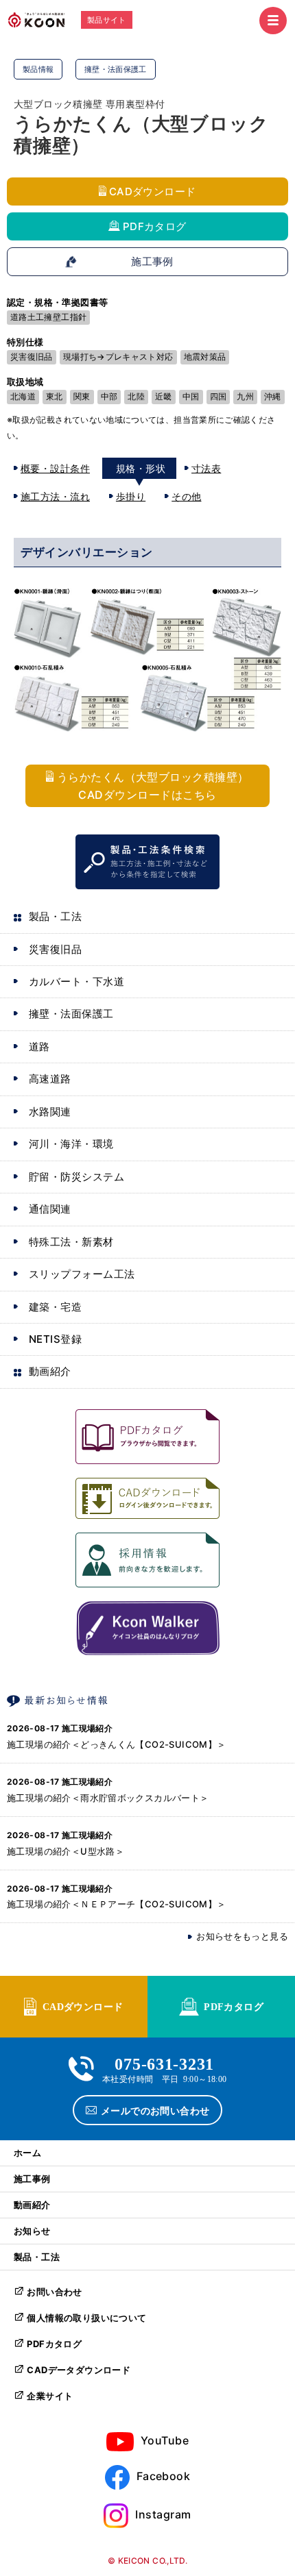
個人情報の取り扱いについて (86, 2318)
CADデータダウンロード (79, 2370)
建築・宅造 (55, 1307)
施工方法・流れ (55, 496)
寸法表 (206, 468)
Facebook (164, 2476)
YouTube (165, 2440)
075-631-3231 (164, 2063)
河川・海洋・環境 (71, 1144)
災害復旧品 (55, 949)
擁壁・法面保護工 (71, 1014)
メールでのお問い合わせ (155, 2110)
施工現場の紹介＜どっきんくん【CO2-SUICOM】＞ (117, 1744)
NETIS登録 (55, 1339)
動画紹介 (50, 1371)
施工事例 (152, 262)
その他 (186, 496)
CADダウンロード (153, 191)
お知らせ (32, 2231)
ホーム (27, 2153)
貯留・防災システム (76, 1177)
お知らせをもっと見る (242, 1936)
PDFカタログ (155, 226)
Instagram (163, 2514)
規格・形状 (141, 468)
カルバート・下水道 (76, 981)
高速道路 (50, 1079)
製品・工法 (55, 916)
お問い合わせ (54, 2292)
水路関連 (50, 1112)
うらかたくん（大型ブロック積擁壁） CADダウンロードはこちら (153, 786)
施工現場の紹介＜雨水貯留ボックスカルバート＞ (108, 1798)
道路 (39, 1046)
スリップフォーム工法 (82, 1274)
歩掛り (131, 496)
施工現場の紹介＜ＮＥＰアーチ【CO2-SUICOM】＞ (117, 1904)
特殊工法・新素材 (71, 1242)
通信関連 (50, 1209)
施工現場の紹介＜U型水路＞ (66, 1851)
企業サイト (50, 2396)
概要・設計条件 (55, 468)
